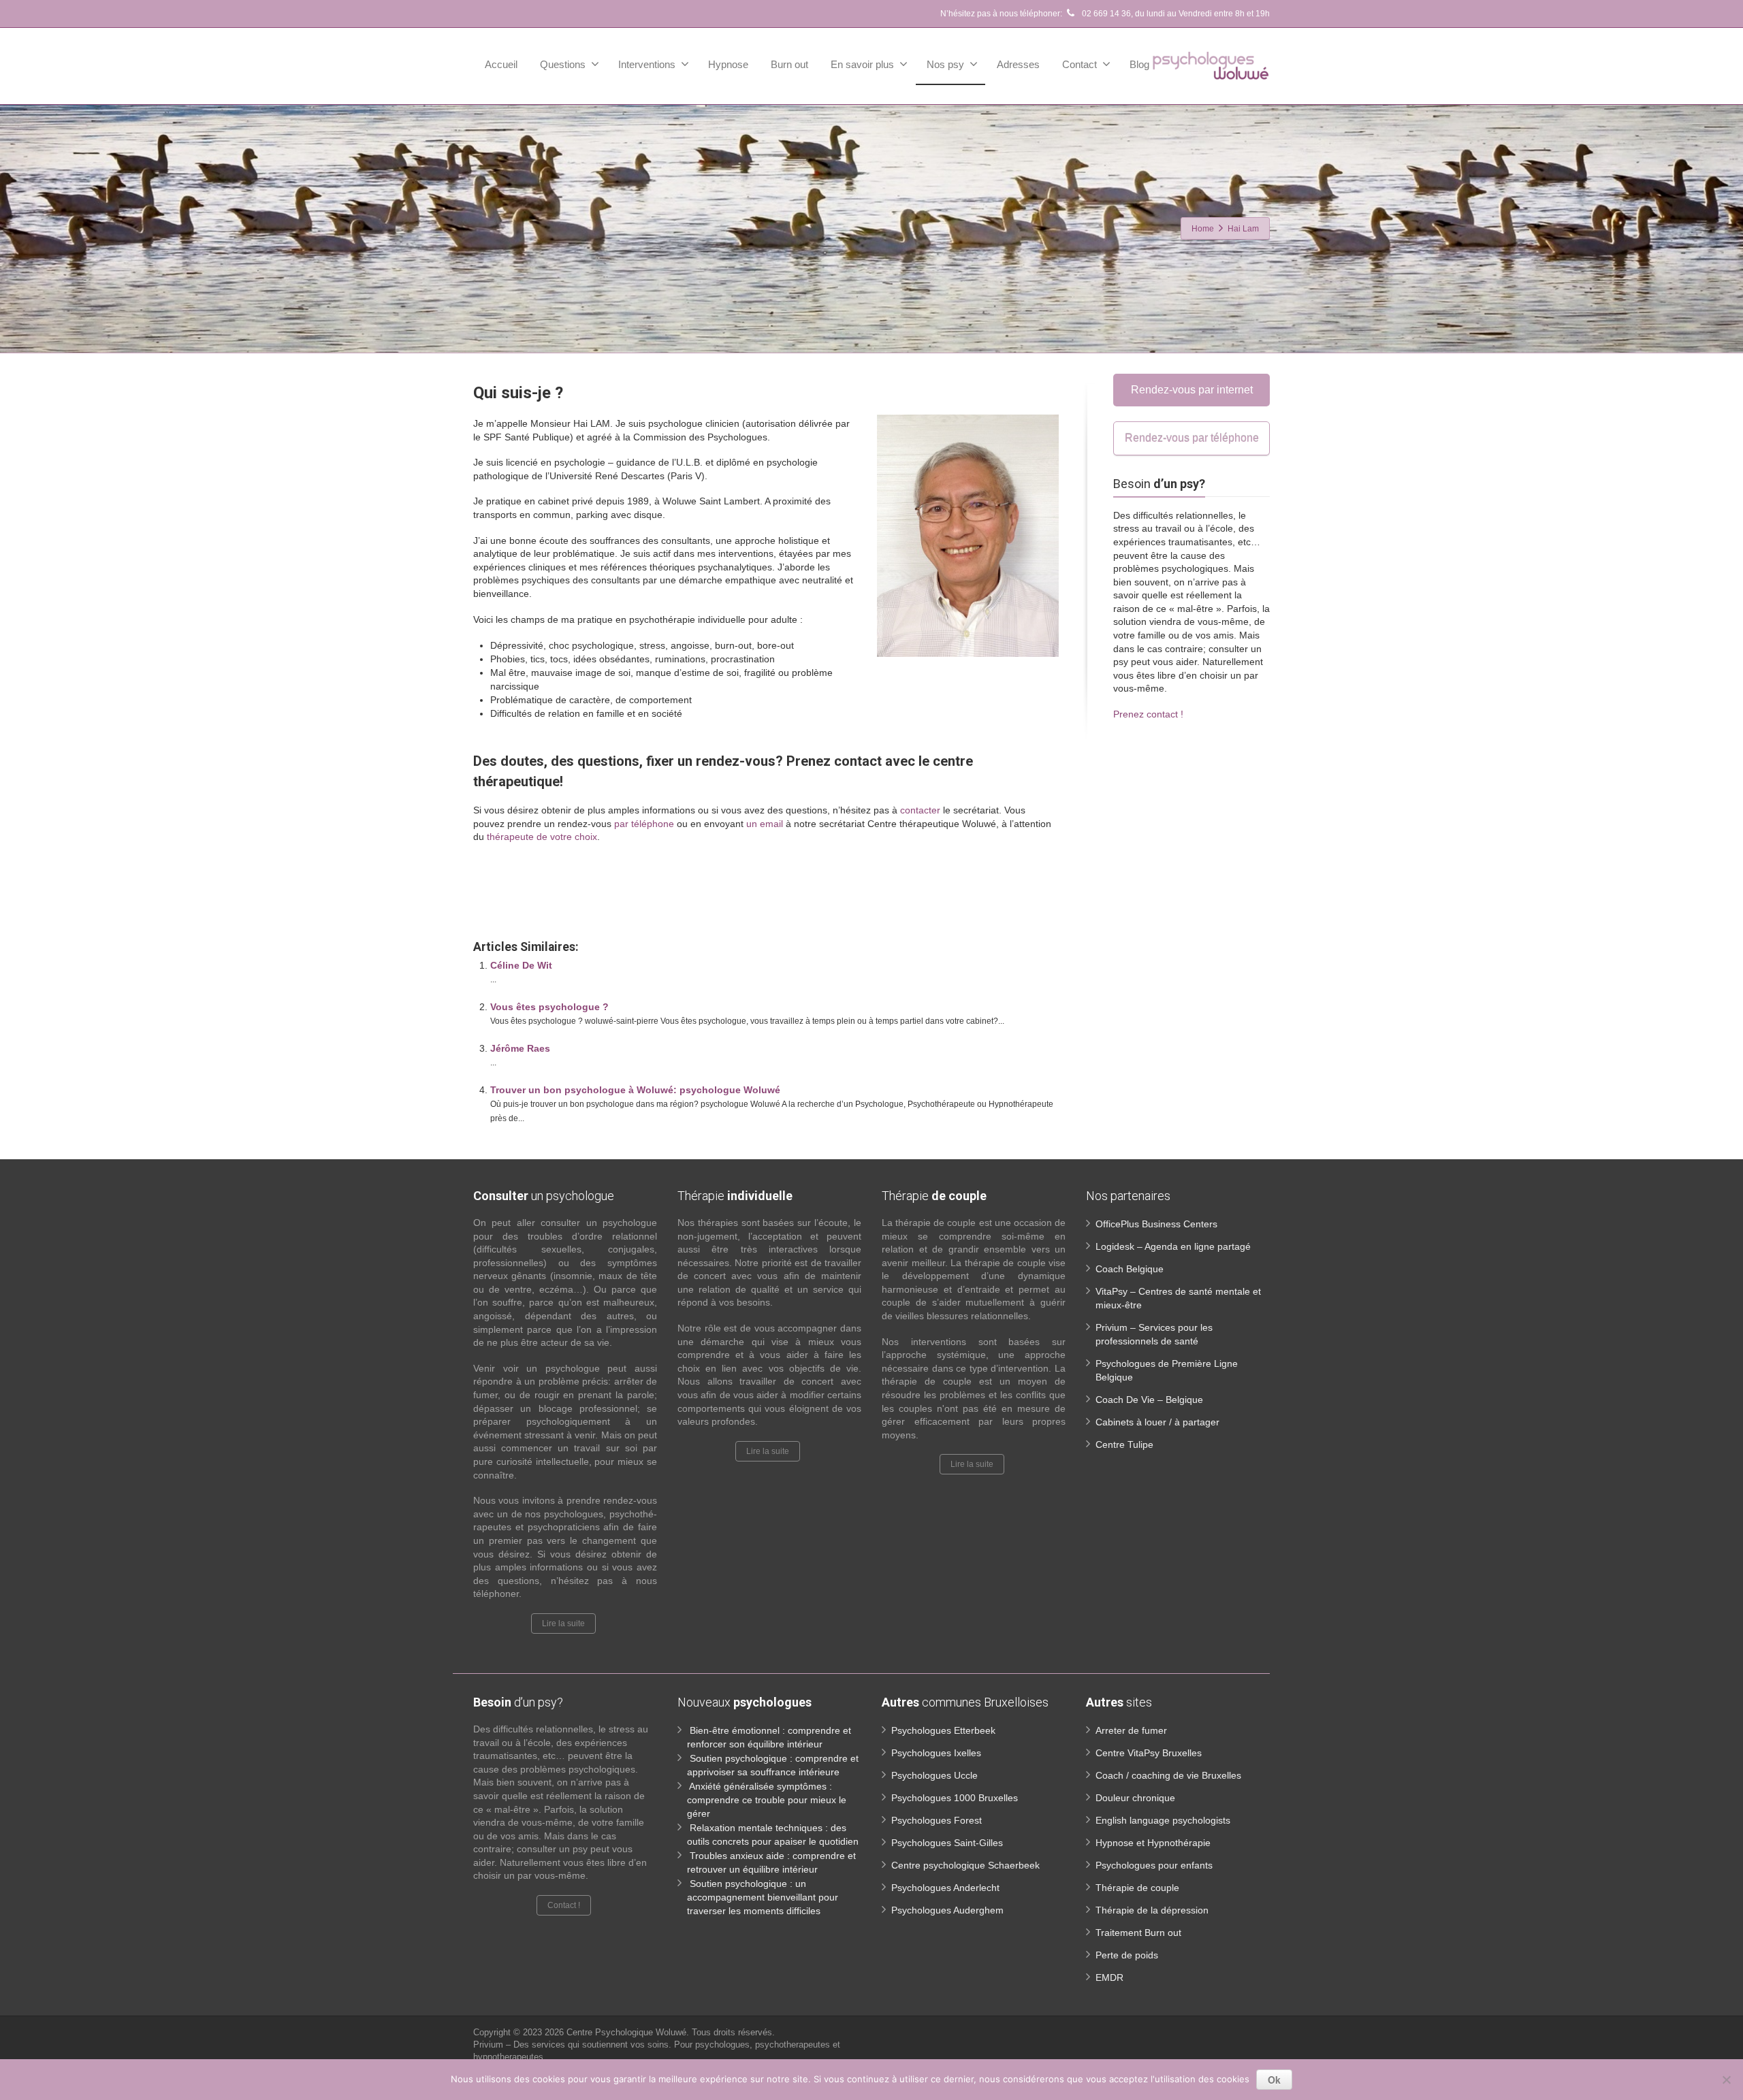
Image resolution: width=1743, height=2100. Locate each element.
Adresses (1018, 64)
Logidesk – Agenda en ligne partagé (1173, 1246)
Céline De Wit (521, 965)
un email (765, 824)
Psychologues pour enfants (1154, 1865)
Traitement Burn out (1138, 1933)
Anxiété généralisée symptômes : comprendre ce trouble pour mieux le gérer (767, 1800)
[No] (1726, 2080)
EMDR (1109, 1977)
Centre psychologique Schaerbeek (965, 1865)
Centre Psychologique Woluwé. (629, 2032)
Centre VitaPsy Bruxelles (1149, 1753)
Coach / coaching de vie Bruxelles (1168, 1775)
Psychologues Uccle (934, 1775)
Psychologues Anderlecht (945, 1888)
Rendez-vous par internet (1192, 390)
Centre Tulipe (1124, 1444)
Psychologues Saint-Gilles (947, 1843)
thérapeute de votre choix (542, 837)
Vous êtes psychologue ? (549, 1007)
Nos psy (945, 64)
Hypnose (728, 64)
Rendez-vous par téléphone (1192, 438)
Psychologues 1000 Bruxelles (955, 1798)
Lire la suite (563, 1624)
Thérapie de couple (1137, 1888)
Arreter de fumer (1131, 1730)
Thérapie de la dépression (1152, 1910)
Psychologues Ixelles (936, 1753)
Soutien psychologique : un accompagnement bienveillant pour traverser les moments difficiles (763, 1897)
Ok (1274, 2080)
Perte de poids (1127, 1955)
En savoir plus (862, 64)
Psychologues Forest (937, 1820)
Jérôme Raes (520, 1048)
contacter (920, 810)
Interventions (647, 64)
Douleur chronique (1135, 1798)
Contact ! (564, 1905)
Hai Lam (491, 885)
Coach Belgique (1130, 1269)
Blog (1139, 64)
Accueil (501, 64)
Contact (1080, 64)
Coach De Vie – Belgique (1149, 1400)
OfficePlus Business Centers (1156, 1224)
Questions (563, 64)
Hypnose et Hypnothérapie (1153, 1843)
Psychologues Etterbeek (943, 1730)
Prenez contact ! (1148, 714)
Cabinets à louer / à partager (1157, 1422)
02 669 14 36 (1105, 14)
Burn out (789, 64)
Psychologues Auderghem (947, 1910)
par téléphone (644, 824)
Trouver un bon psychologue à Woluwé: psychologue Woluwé (635, 1090)
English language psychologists (1163, 1820)
